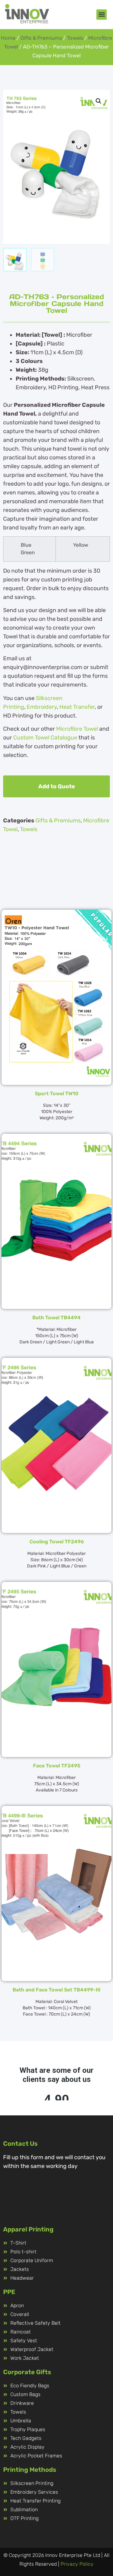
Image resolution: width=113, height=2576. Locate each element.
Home (8, 38)
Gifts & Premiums (41, 38)
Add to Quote (57, 786)
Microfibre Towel (77, 729)
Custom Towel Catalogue (45, 738)
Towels (75, 38)
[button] (102, 15)
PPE (9, 2292)
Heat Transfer (77, 707)
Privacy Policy (77, 2564)
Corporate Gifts (27, 2372)
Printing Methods (30, 2470)
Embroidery (42, 707)
